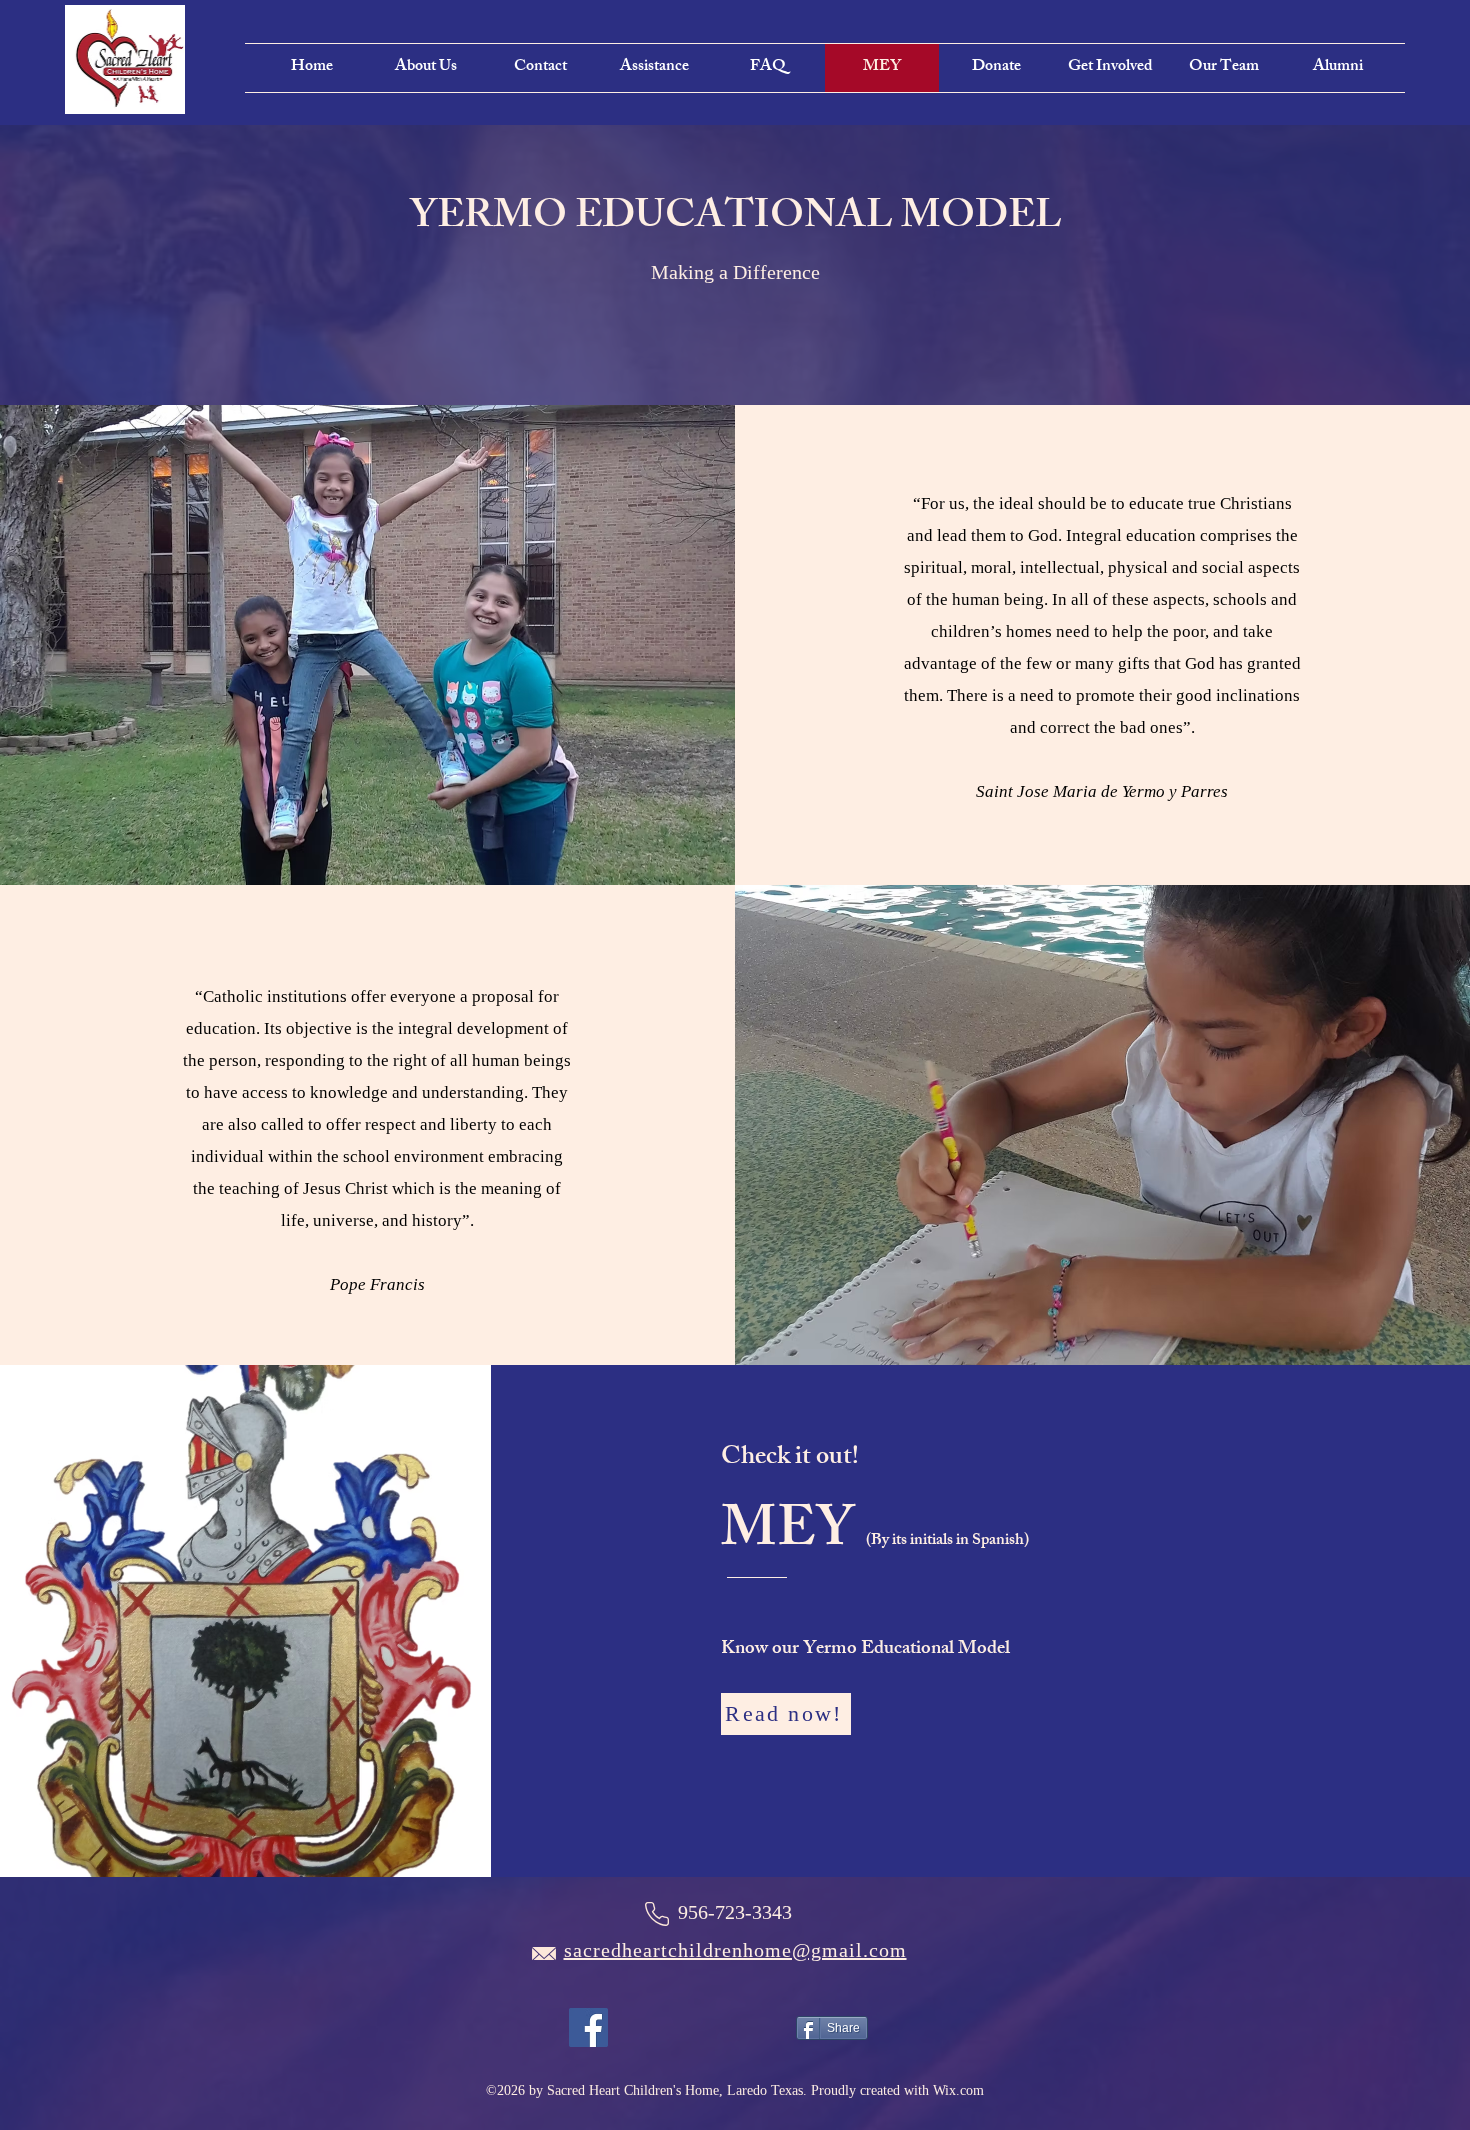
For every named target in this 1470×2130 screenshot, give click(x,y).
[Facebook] (588, 2027)
